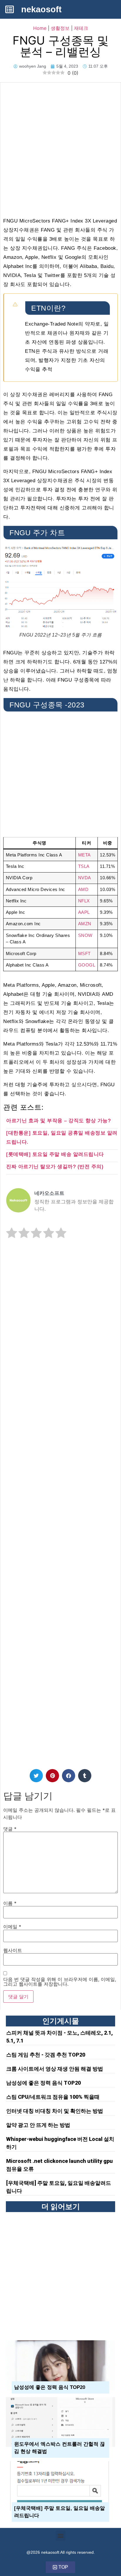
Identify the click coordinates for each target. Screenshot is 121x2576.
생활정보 (60, 28)
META (84, 855)
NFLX (84, 901)
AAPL (84, 912)
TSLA (84, 866)
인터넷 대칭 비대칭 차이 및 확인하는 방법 (55, 2111)
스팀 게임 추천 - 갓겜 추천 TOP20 (46, 2055)
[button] (36, 1776)
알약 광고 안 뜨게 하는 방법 (38, 2125)
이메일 (12, 1927)
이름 (10, 1903)
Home (40, 28)
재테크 (81, 28)
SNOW (85, 935)
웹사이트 (13, 1950)
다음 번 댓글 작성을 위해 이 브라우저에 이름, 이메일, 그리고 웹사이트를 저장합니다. (60, 1982)
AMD (83, 889)
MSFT (84, 953)
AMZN (85, 924)
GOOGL (87, 965)
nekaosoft (41, 9)
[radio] (12, 1234)
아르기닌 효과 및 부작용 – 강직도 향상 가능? (58, 1121)
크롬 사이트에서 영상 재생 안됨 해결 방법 (55, 2069)
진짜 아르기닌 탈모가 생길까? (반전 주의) (55, 1167)
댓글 (10, 1829)
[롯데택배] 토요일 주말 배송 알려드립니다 (55, 1154)
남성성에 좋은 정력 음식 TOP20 (43, 2083)
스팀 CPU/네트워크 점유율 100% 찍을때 (53, 2097)
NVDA (85, 878)
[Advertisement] (60, 146)
